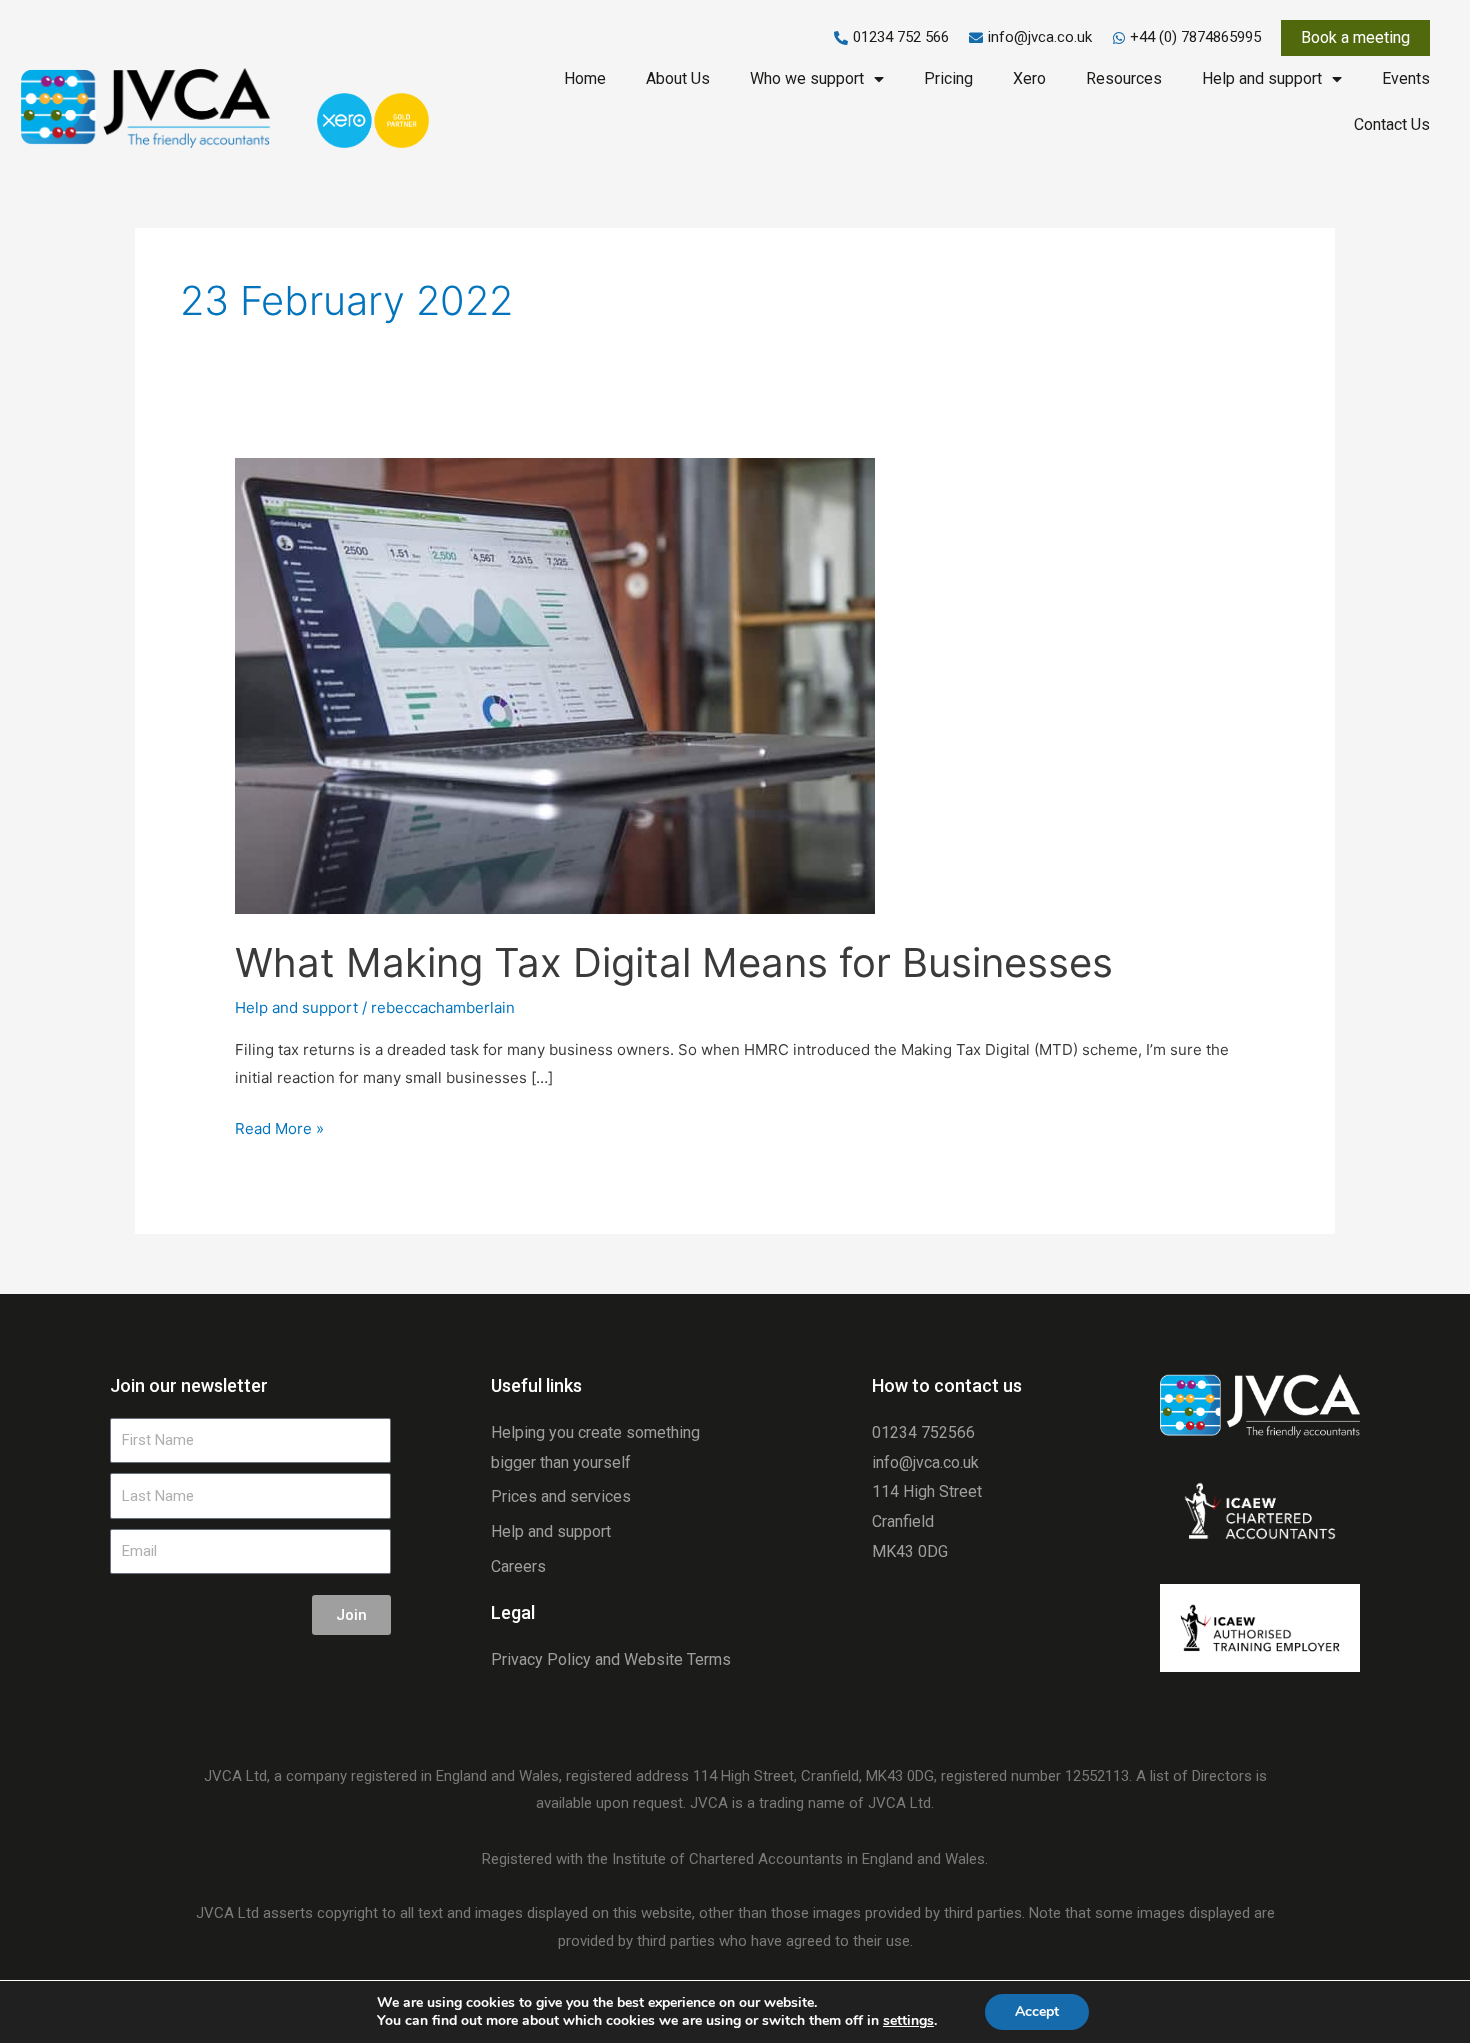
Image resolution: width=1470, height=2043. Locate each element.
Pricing (948, 78)
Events (1406, 78)
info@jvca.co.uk (925, 1462)
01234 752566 (923, 1432)
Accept (1037, 2011)
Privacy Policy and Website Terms (611, 1659)
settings (908, 2021)
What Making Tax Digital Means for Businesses (674, 962)
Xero (1029, 78)
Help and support (1262, 78)
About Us (678, 78)
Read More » (279, 1126)
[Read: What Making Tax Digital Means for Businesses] (555, 684)
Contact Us (1392, 124)
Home (585, 78)
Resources (1124, 78)
